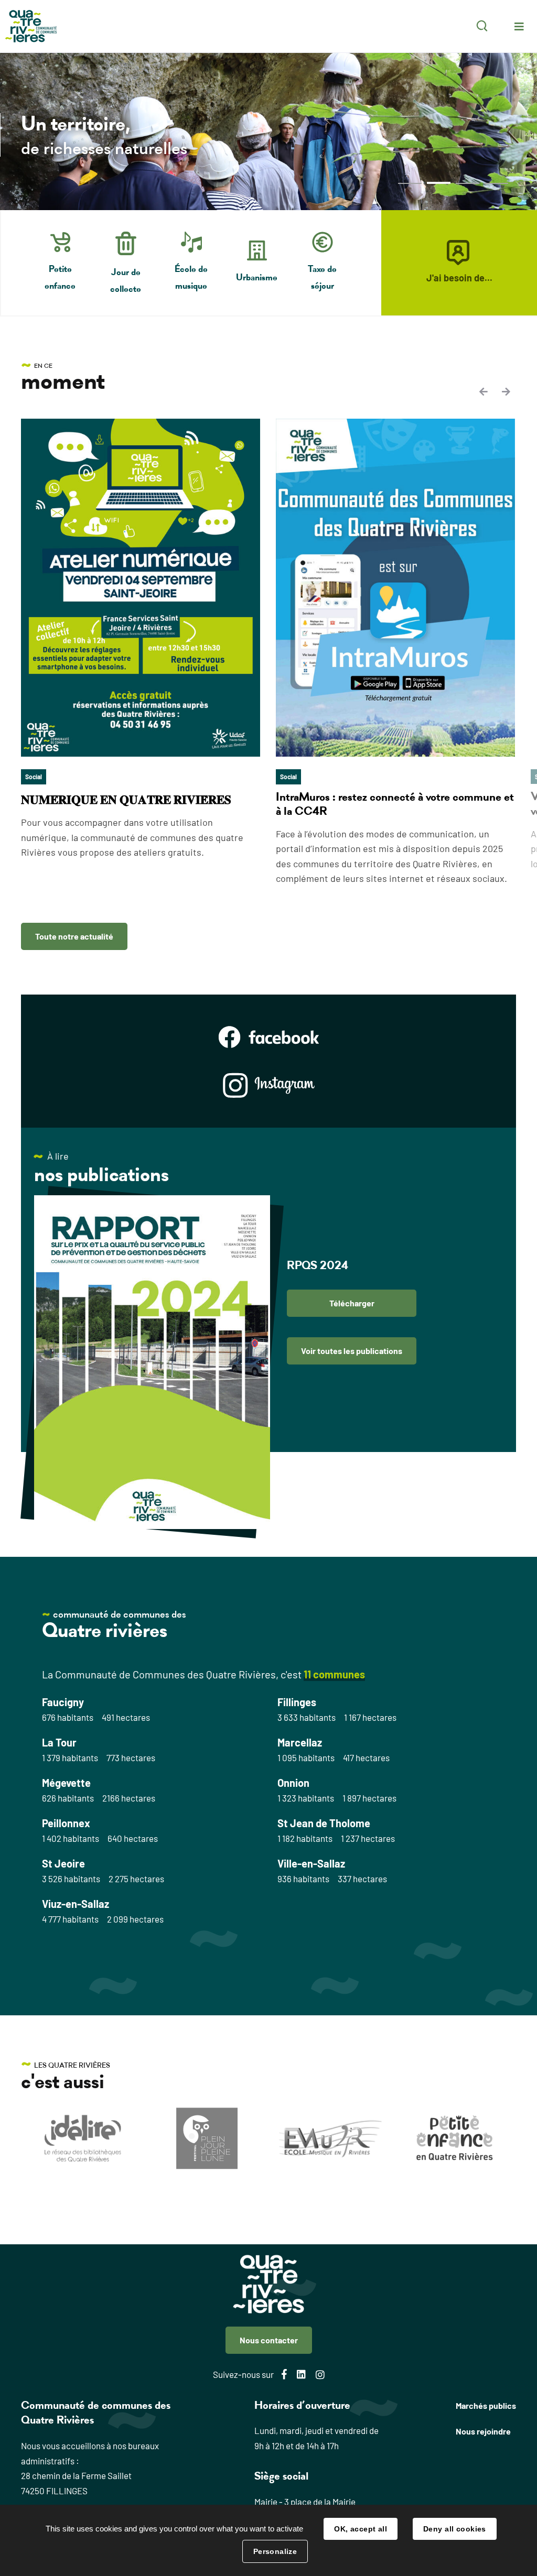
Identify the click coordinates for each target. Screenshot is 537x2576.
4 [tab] (496, 183)
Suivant (506, 391)
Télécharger (352, 1303)
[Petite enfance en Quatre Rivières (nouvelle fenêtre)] (454, 2138)
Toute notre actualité (74, 936)
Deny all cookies (455, 2529)
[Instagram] (269, 1085)
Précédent (485, 391)
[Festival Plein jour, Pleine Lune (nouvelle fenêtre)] (207, 2138)
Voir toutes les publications (352, 1351)
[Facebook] (269, 1037)
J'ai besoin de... (459, 278)
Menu (519, 26)
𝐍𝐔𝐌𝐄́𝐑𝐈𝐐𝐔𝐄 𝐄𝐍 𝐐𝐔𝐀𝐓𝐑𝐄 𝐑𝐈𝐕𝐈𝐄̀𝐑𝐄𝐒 (126, 800)
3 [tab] (468, 183)
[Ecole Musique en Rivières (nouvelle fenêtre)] (331, 2139)
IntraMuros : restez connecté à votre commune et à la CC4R (395, 804)
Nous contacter (269, 2340)
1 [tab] (410, 183)
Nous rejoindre (483, 2431)
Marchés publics (486, 2405)
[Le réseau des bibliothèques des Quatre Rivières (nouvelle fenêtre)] (83, 2138)
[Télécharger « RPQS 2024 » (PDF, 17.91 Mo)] (152, 1362)
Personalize (275, 2551)
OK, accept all (361, 2529)
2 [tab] (439, 183)
